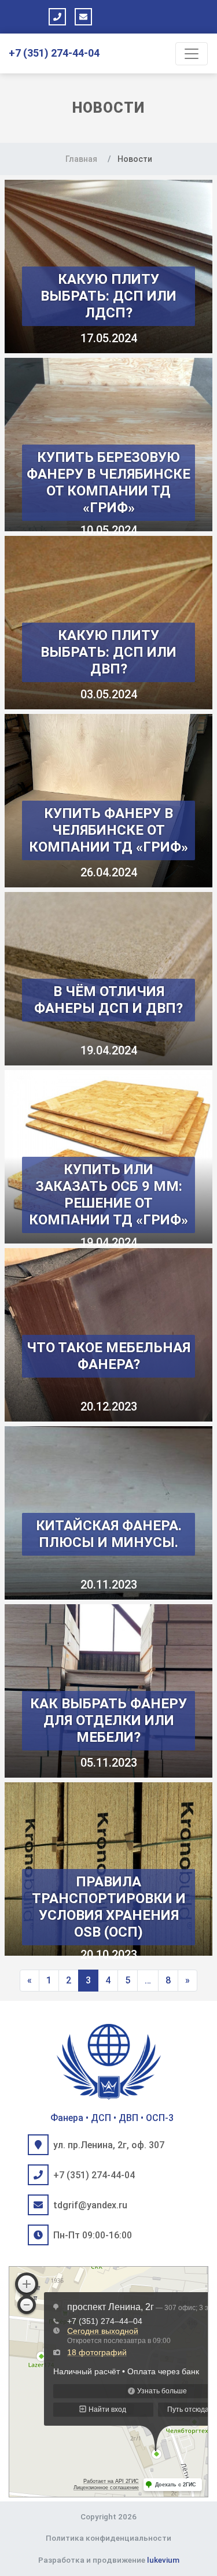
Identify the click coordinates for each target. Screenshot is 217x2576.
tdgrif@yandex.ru (90, 2205)
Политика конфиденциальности (108, 2538)
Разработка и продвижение (109, 2560)
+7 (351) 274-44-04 (54, 53)
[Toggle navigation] (192, 54)
